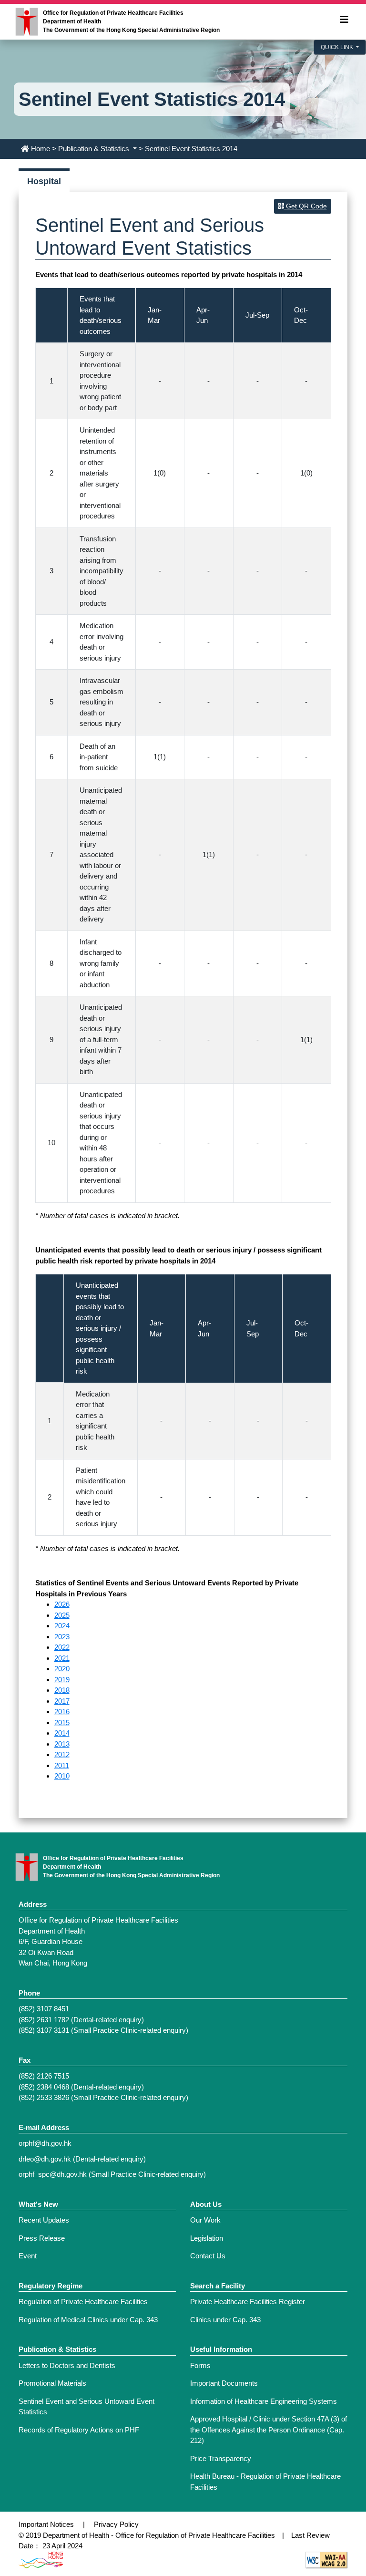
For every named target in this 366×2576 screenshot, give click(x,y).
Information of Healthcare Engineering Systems (264, 2401)
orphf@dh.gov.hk (45, 2143)
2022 (62, 1647)
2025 (62, 1615)
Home (41, 149)
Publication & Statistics (95, 149)
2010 (62, 1776)
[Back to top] (329, 2480)
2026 (62, 1604)
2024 (62, 1626)
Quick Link (338, 47)
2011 (62, 1765)
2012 (62, 1754)
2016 (62, 1712)
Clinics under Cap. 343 (225, 2320)
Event (28, 2256)
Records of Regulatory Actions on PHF (79, 2430)
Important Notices (46, 2524)
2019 (62, 1680)
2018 (62, 1690)
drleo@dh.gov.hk (45, 2159)
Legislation (207, 2238)
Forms (200, 2365)
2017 (62, 1701)
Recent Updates (44, 2220)
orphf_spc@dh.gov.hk (53, 2174)
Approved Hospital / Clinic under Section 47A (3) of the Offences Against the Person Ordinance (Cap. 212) (269, 2430)
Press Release (42, 2238)
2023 (62, 1637)
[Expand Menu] (344, 20)
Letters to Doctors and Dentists (67, 2365)
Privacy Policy (116, 2524)
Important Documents (224, 2383)
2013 (62, 1744)
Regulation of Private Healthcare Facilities (83, 2302)
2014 (62, 1733)
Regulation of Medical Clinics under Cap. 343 (88, 2320)
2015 (62, 1723)
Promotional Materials (52, 2383)
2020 (62, 1669)
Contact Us (208, 2256)
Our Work (205, 2220)
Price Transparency (221, 2458)
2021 (62, 1658)
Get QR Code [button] (305, 206)
